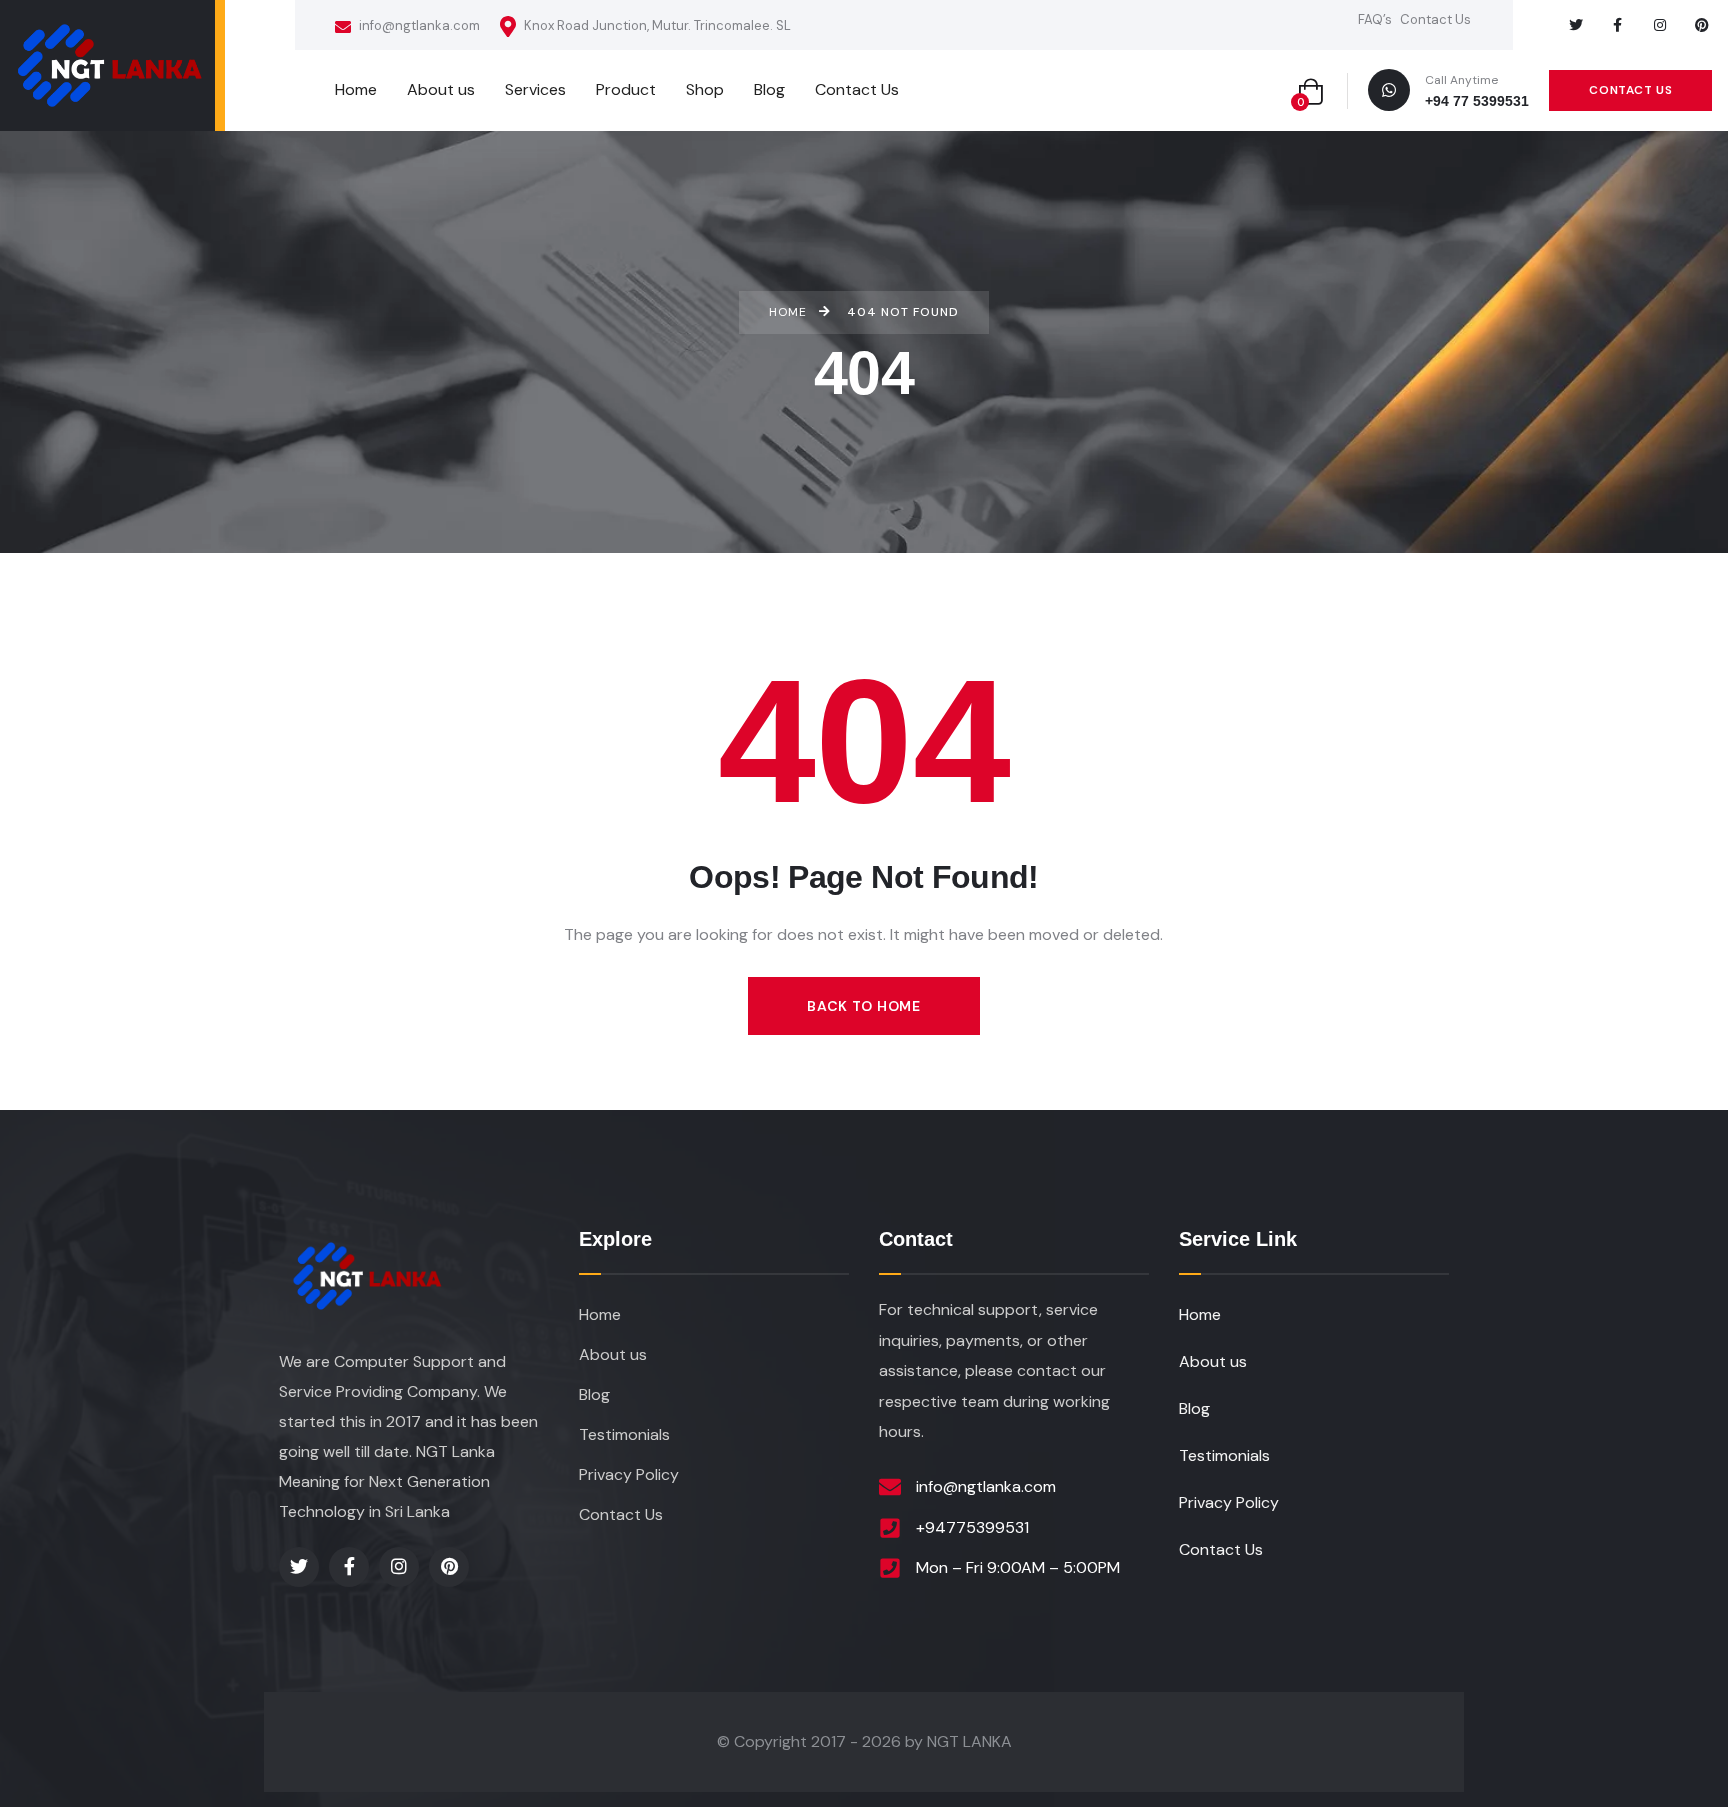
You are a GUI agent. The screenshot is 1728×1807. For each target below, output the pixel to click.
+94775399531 (972, 1527)
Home (600, 1314)
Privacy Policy (629, 1474)
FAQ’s (1375, 19)
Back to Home (863, 1006)
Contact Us (1435, 19)
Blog (594, 1394)
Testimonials (624, 1434)
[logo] (107, 65)
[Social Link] (1576, 25)
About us (613, 1354)
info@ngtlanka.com (418, 25)
